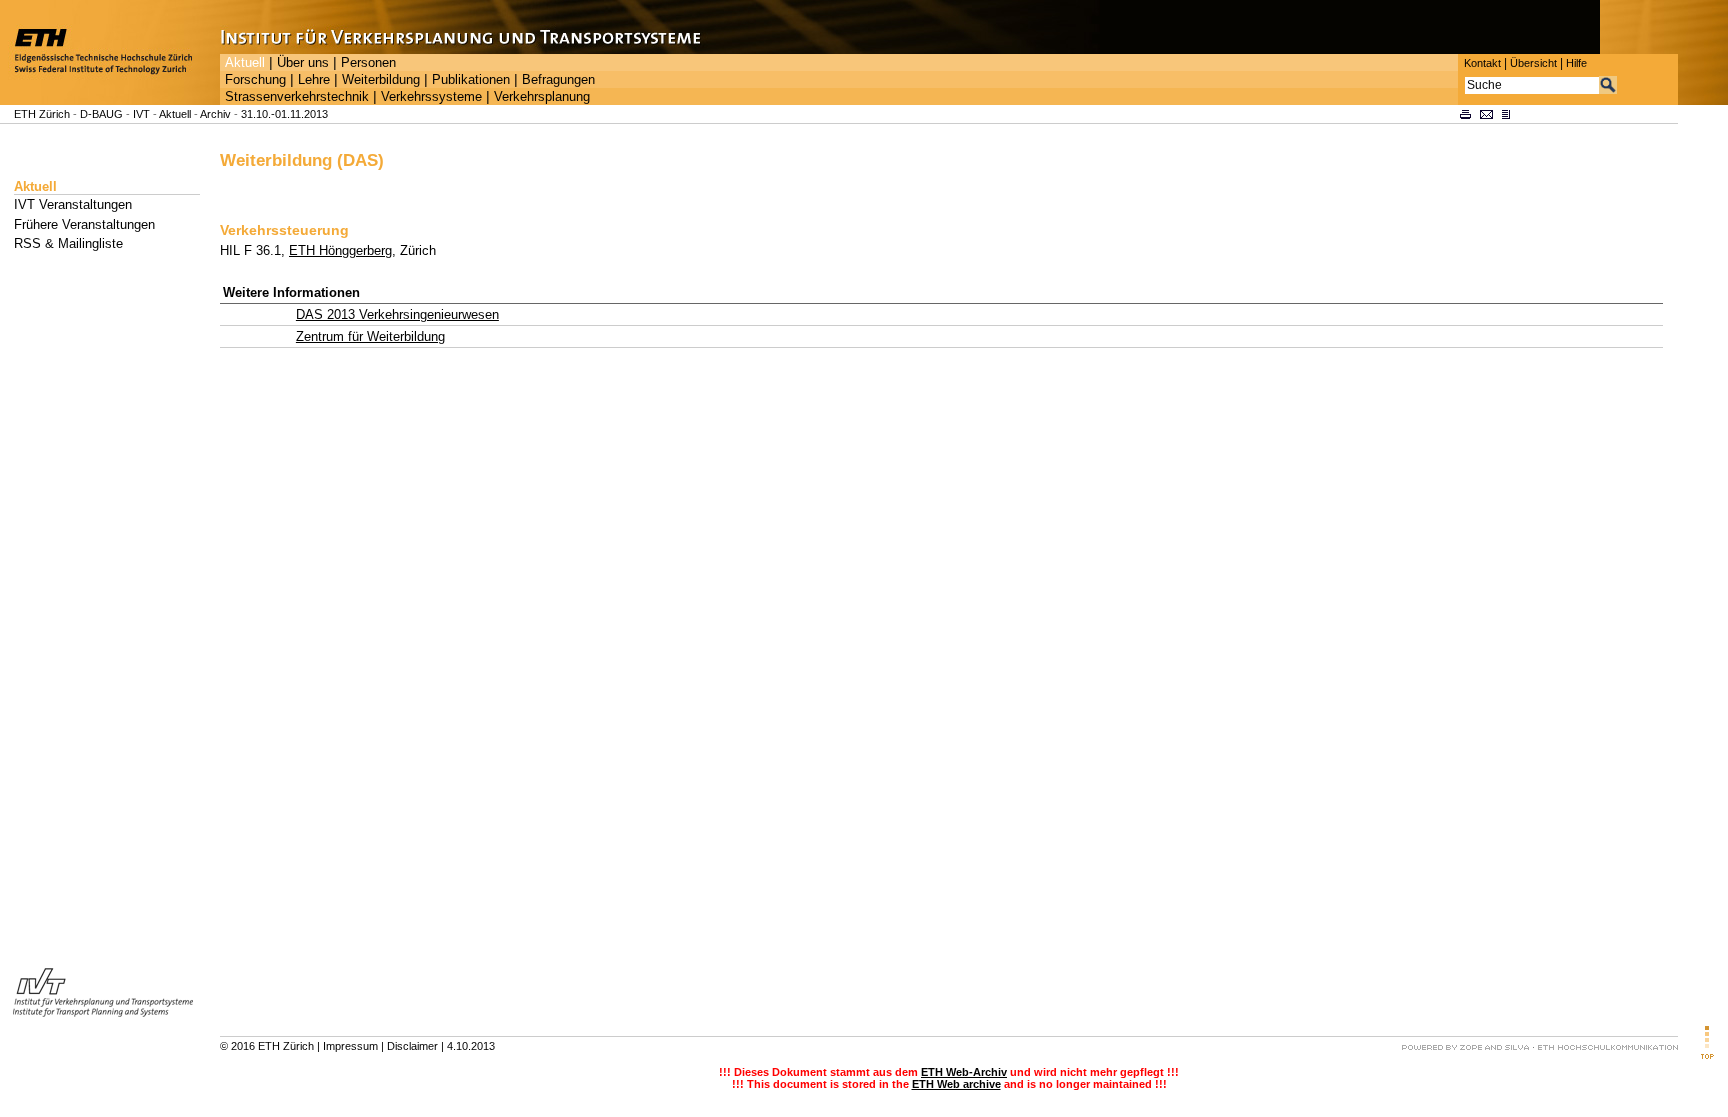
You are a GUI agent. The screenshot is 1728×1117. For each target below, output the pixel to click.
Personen (368, 63)
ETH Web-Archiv (964, 1072)
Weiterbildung (381, 80)
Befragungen (558, 80)
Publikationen (471, 80)
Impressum (350, 1046)
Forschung (255, 80)
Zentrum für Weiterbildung (370, 336)
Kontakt (1482, 63)
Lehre (314, 80)
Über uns (303, 63)
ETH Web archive (956, 1084)
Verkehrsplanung (542, 97)
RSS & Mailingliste (68, 243)
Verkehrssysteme (431, 97)
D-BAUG (101, 114)
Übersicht (1533, 63)
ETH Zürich (42, 114)
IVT (141, 114)
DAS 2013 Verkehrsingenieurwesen (397, 314)
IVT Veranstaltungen (73, 204)
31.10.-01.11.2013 (284, 114)
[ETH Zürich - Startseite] (110, 100)
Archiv (215, 114)
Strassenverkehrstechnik (297, 97)
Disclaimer (412, 1046)
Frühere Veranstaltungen (84, 224)
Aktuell (245, 63)
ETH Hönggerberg (340, 250)
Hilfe (1576, 63)
